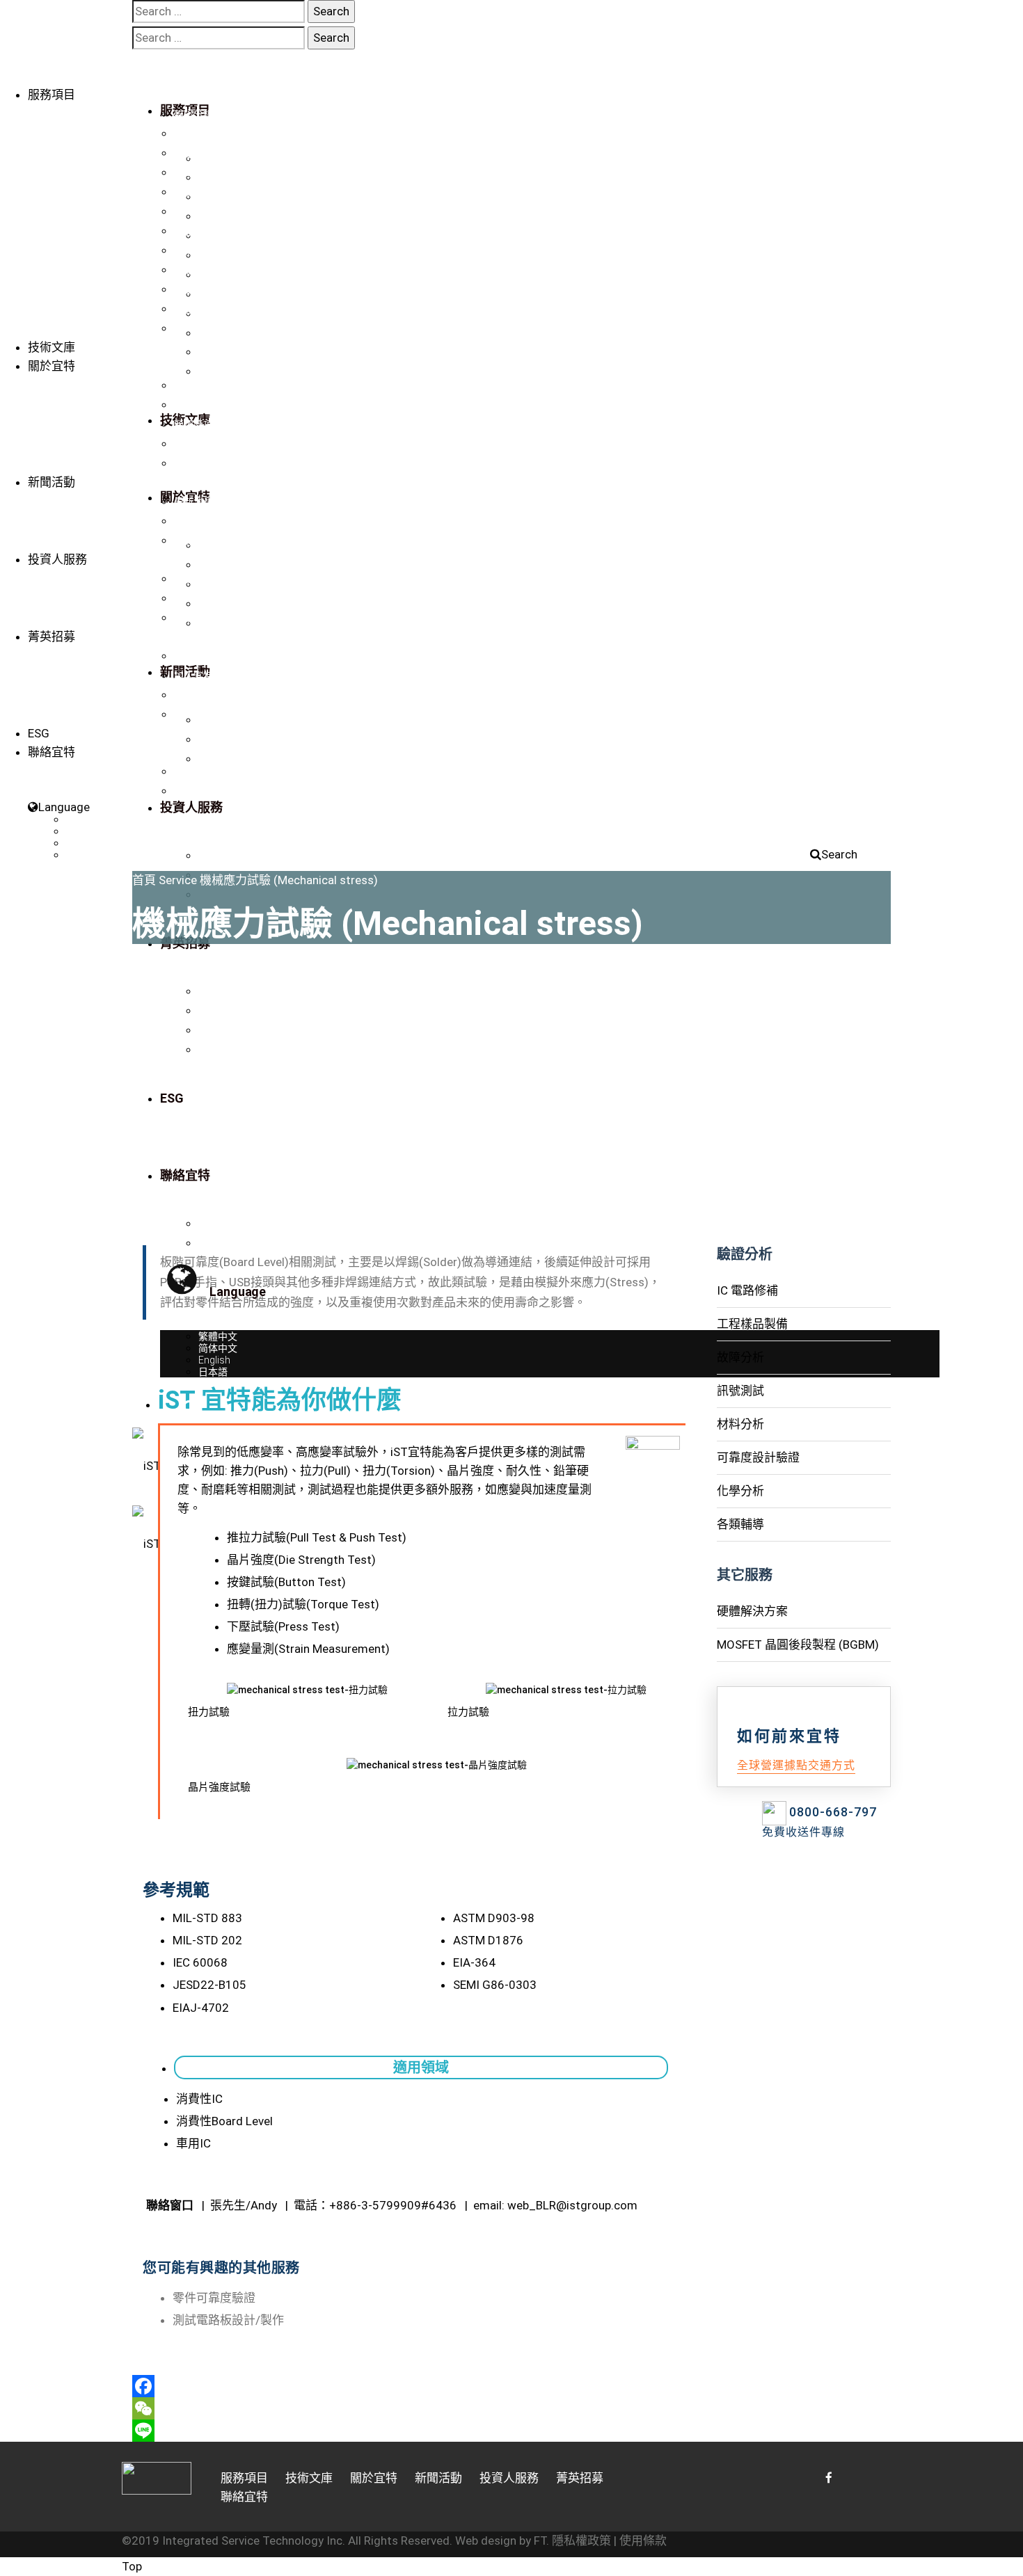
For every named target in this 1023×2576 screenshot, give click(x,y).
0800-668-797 (833, 1812)
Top (132, 2566)
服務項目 (51, 95)
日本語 (81, 855)
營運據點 (193, 771)
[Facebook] (414, 2386)
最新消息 (193, 502)
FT (540, 2541)
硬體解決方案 (203, 309)
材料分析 (193, 211)
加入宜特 (193, 675)
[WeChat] (414, 2408)
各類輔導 (193, 270)
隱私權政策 (581, 2541)
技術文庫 (51, 347)
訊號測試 (193, 192)
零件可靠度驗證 (214, 2298)
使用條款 (643, 2541)
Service (178, 880)
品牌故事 (193, 385)
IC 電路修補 (199, 134)
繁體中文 (86, 819)
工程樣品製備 (203, 153)
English (82, 843)
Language (64, 807)
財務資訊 (193, 579)
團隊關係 (193, 444)
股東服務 (193, 618)
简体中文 (86, 831)
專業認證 (193, 405)
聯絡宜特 (193, 463)
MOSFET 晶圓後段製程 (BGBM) (242, 328)
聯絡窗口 (193, 791)
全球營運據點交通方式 (796, 1765)
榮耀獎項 (193, 424)
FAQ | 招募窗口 (206, 714)
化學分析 (193, 250)
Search (839, 854)
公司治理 (193, 598)
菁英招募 (51, 637)
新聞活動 (51, 482)
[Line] (414, 2431)
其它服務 (193, 289)
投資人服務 (57, 559)
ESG (39, 733)
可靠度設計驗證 (208, 231)
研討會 (189, 541)
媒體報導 (193, 521)
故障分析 (193, 173)
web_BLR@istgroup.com (572, 2205)
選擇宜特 (193, 656)
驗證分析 (193, 114)
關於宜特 (51, 366)
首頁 (144, 880)
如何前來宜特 (203, 695)
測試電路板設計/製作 (228, 2320)
